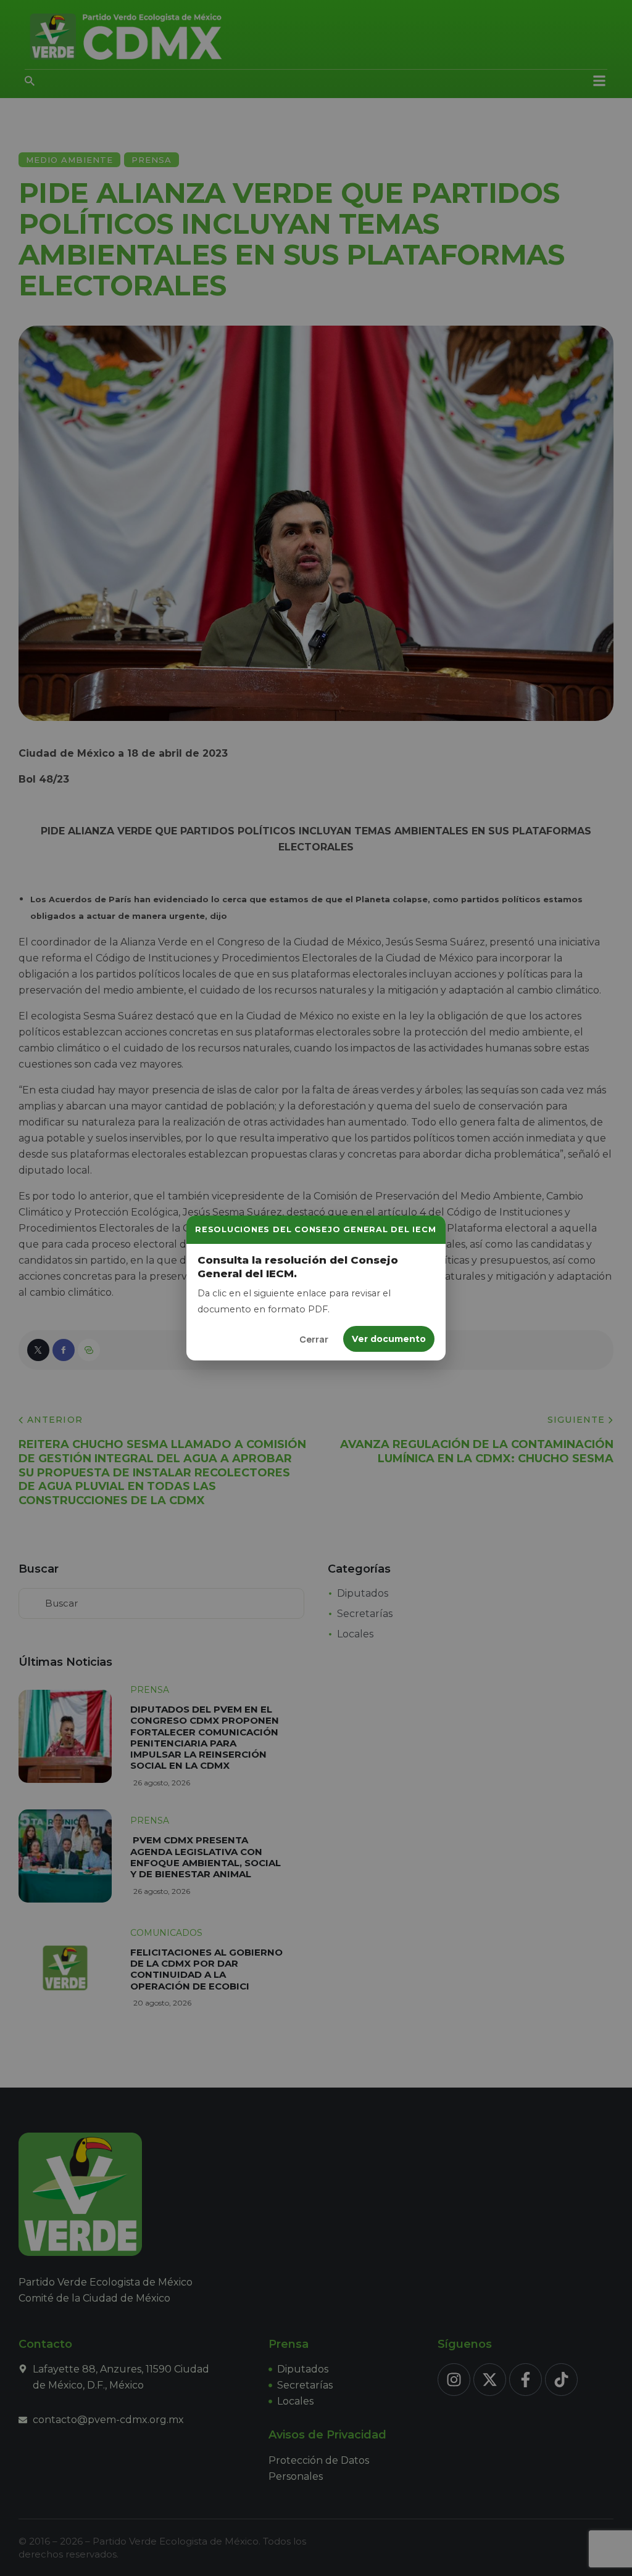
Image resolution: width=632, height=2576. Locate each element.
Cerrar (314, 1339)
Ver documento (389, 1339)
